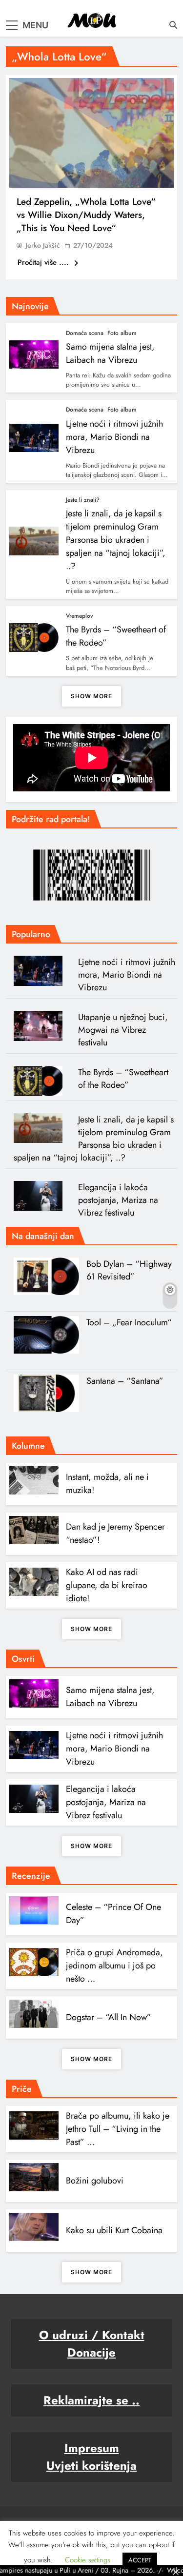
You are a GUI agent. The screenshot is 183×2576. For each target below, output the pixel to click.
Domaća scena (85, 333)
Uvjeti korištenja (91, 2466)
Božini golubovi (95, 2181)
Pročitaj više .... (44, 262)
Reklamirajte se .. (91, 2400)
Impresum (92, 2448)
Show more (91, 696)
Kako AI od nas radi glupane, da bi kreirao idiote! (107, 1585)
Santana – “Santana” (125, 1381)
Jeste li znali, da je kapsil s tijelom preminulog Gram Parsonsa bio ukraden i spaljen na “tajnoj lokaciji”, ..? (116, 540)
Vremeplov (80, 616)
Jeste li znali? (83, 500)
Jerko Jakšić (43, 245)
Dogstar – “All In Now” (109, 2017)
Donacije (91, 2352)
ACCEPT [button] (140, 2560)
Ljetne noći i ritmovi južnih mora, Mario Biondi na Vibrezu (114, 437)
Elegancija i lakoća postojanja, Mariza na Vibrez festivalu (118, 1200)
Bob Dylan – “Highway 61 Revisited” (129, 1270)
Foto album (122, 333)
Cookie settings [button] (88, 2560)
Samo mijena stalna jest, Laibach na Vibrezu (110, 353)
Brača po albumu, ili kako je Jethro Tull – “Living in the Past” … (118, 2129)
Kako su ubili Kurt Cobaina (114, 2230)
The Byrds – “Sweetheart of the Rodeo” (123, 1079)
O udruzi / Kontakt (92, 2335)
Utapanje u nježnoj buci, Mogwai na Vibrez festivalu (123, 1030)
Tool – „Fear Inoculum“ (129, 1322)
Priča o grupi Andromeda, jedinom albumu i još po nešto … (114, 1966)
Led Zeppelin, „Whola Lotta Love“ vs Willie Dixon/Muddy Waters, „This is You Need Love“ (86, 215)
